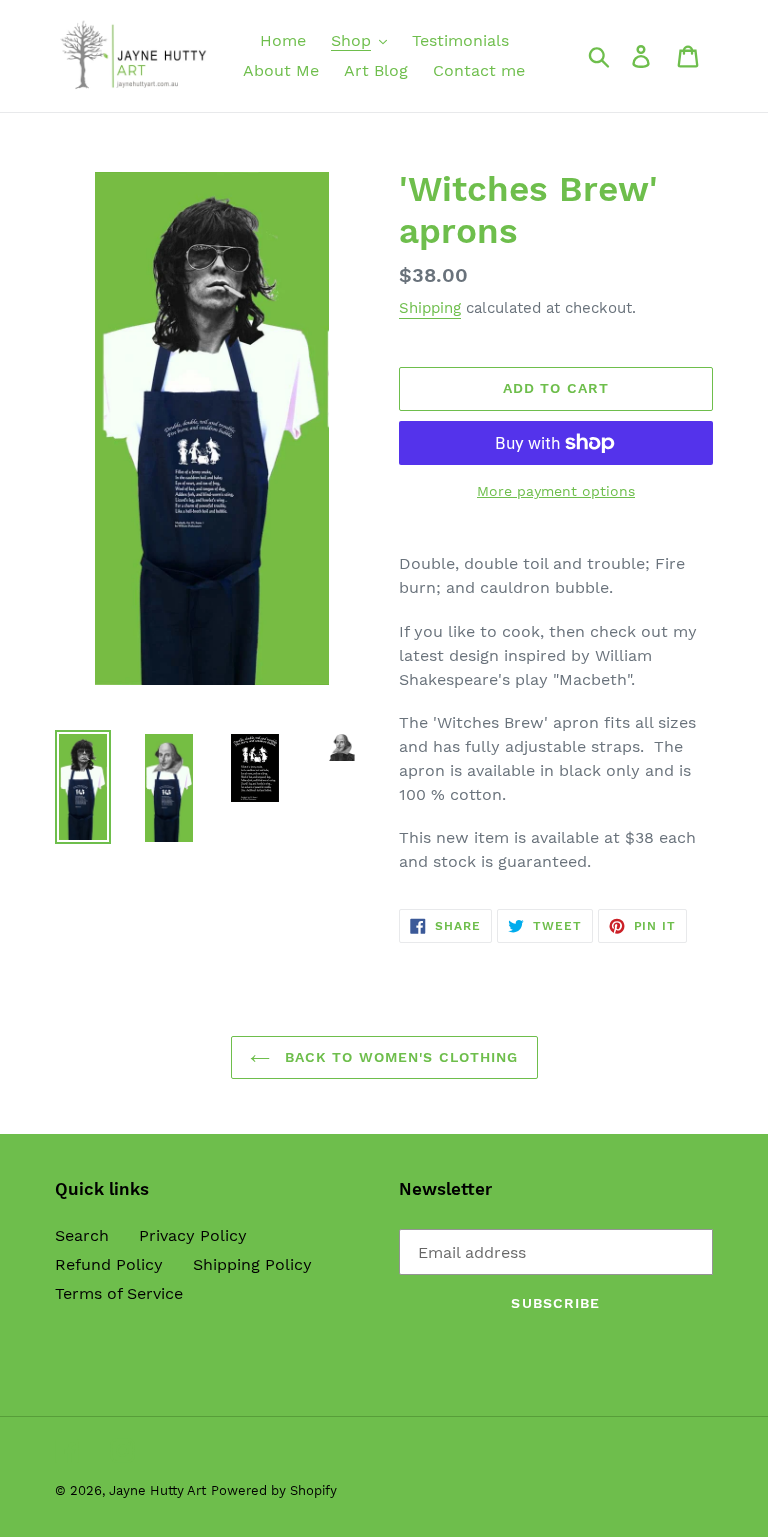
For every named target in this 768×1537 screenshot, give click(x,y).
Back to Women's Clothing (399, 1057)
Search (82, 1235)
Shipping (430, 308)
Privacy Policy (193, 1235)
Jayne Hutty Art (157, 1490)
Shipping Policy (252, 1264)
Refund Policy (109, 1264)
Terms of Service (119, 1293)
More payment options (556, 491)
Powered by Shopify (274, 1490)
